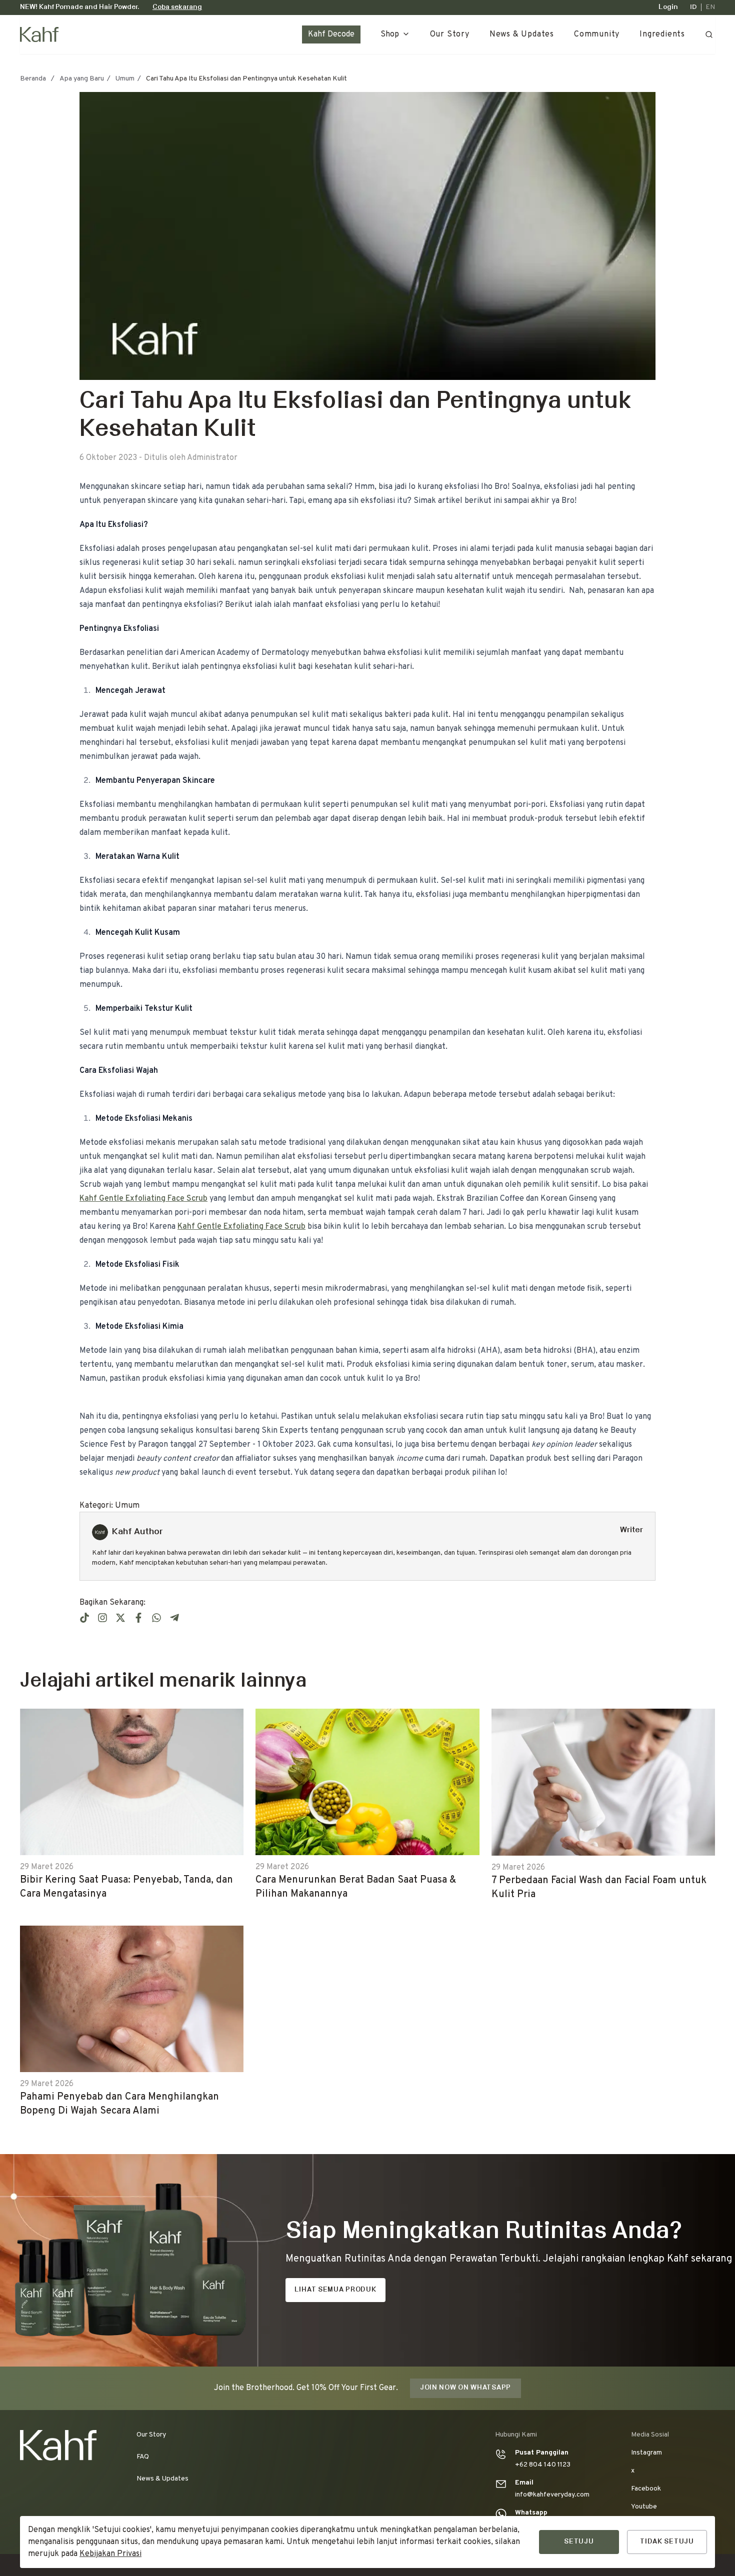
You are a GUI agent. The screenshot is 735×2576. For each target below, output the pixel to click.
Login (668, 7)
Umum (125, 79)
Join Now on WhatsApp (465, 2388)
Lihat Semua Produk (335, 2290)
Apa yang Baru (82, 79)
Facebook (646, 2489)
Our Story (450, 34)
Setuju (579, 2542)
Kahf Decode (331, 34)
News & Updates (522, 34)
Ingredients (662, 34)
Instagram (646, 2453)
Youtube (644, 2507)
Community (597, 34)
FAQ (143, 2457)
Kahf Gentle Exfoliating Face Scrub (143, 1199)
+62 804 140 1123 (543, 2465)
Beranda (33, 79)
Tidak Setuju (667, 2542)
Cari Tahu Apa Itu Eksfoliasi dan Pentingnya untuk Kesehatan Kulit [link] (246, 79)
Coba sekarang (177, 7)
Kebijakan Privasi (110, 2554)
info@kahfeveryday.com (552, 2495)
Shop (390, 34)
